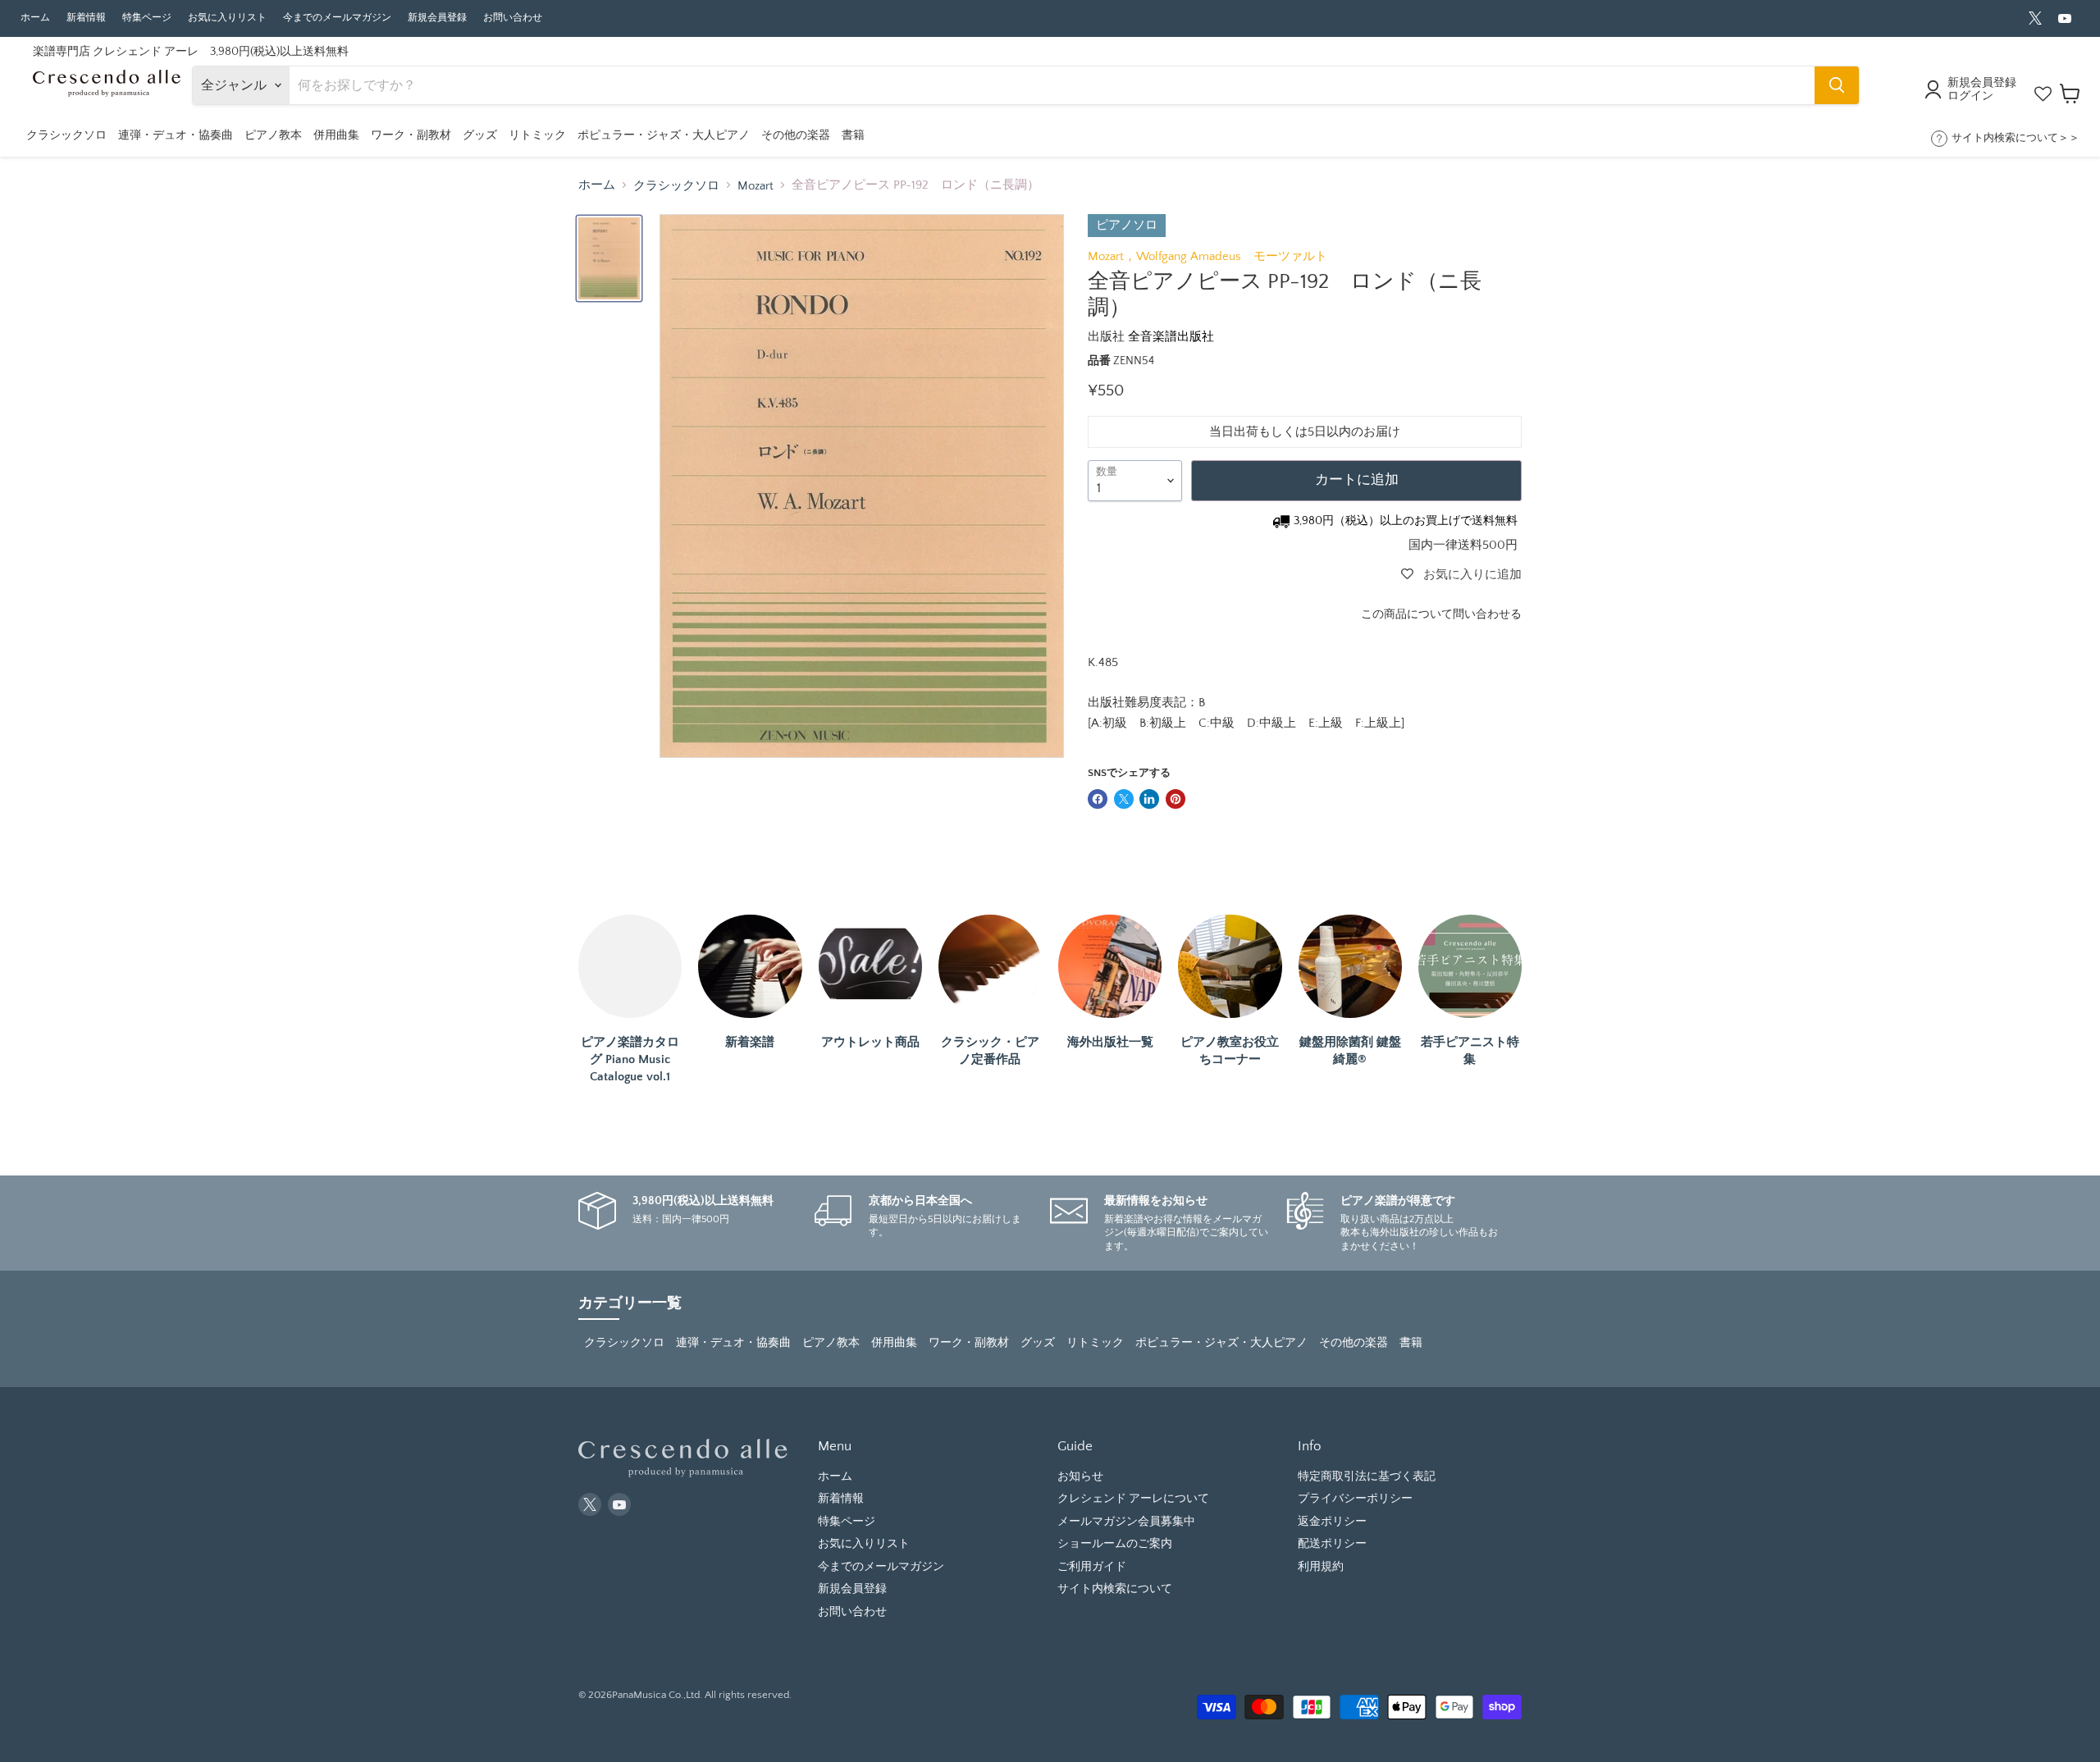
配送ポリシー (1332, 1544)
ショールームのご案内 (1115, 1544)
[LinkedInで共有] (1149, 799)
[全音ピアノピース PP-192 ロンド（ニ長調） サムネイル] (609, 258)
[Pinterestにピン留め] (1176, 799)
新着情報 (86, 18)
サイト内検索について (1115, 1589)
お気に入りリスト (227, 18)
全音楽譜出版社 (1171, 337)
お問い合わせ (513, 18)
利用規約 (1321, 1567)
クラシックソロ (676, 186)
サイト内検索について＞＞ (2016, 138)
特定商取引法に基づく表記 (1367, 1477)
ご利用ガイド (1092, 1567)
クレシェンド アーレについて (1133, 1499)
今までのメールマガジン (337, 18)
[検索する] (1837, 85)
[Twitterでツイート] (1124, 799)
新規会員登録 (437, 18)
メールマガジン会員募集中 (1126, 1522)
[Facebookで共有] (1098, 799)
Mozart (756, 186)
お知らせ (1080, 1477)
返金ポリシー (1332, 1522)
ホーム (35, 18)
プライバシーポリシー (1355, 1499)
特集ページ (147, 18)
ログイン (1970, 96)
